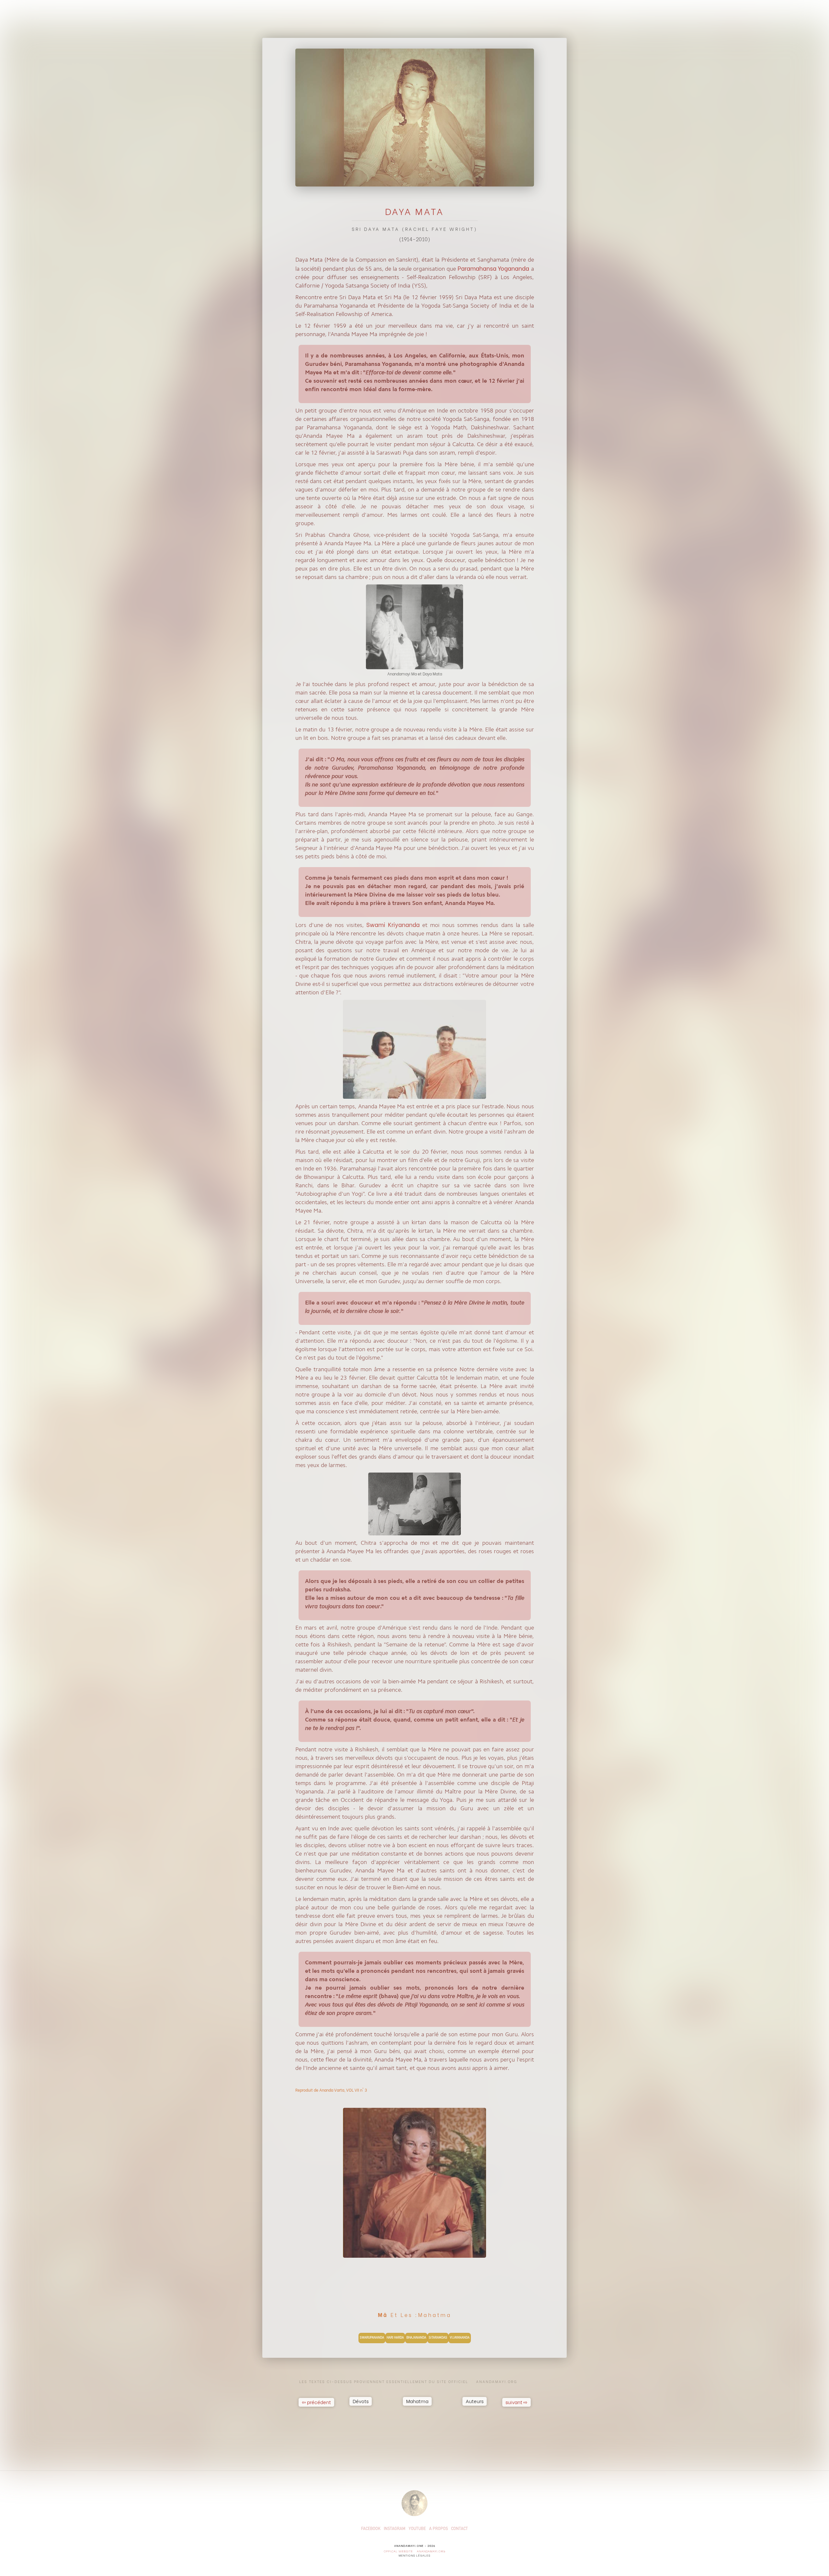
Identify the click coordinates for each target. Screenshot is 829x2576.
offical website (398, 2551)
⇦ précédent (316, 2402)
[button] (361, 2398)
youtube (417, 2529)
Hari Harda (395, 2338)
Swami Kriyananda (393, 924)
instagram (395, 2529)
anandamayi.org (431, 2551)
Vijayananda (460, 2338)
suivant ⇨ (517, 2402)
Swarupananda (372, 2338)
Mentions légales (414, 2555)
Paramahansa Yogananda (493, 268)
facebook (371, 2529)
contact (460, 2529)
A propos (438, 2529)
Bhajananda (416, 2338)
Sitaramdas (438, 2338)
